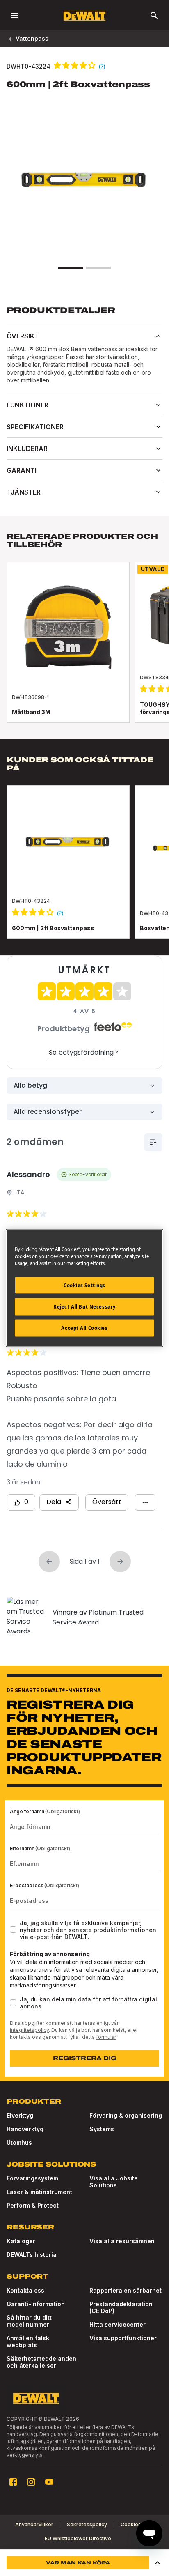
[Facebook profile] (13, 2482)
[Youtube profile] (49, 2482)
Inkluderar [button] (27, 448)
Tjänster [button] (24, 492)
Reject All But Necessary (84, 1307)
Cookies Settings (84, 1285)
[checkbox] (13, 1930)
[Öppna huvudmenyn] (15, 16)
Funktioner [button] (27, 405)
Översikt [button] (23, 336)
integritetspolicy (29, 2030)
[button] (158, 2563)
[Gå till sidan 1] (71, 268)
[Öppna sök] (154, 16)
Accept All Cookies (84, 1328)
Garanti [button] (22, 470)
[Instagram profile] (31, 2482)
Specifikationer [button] (35, 427)
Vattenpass (32, 38)
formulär (106, 2037)
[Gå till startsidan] (84, 16)
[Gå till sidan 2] (98, 268)
